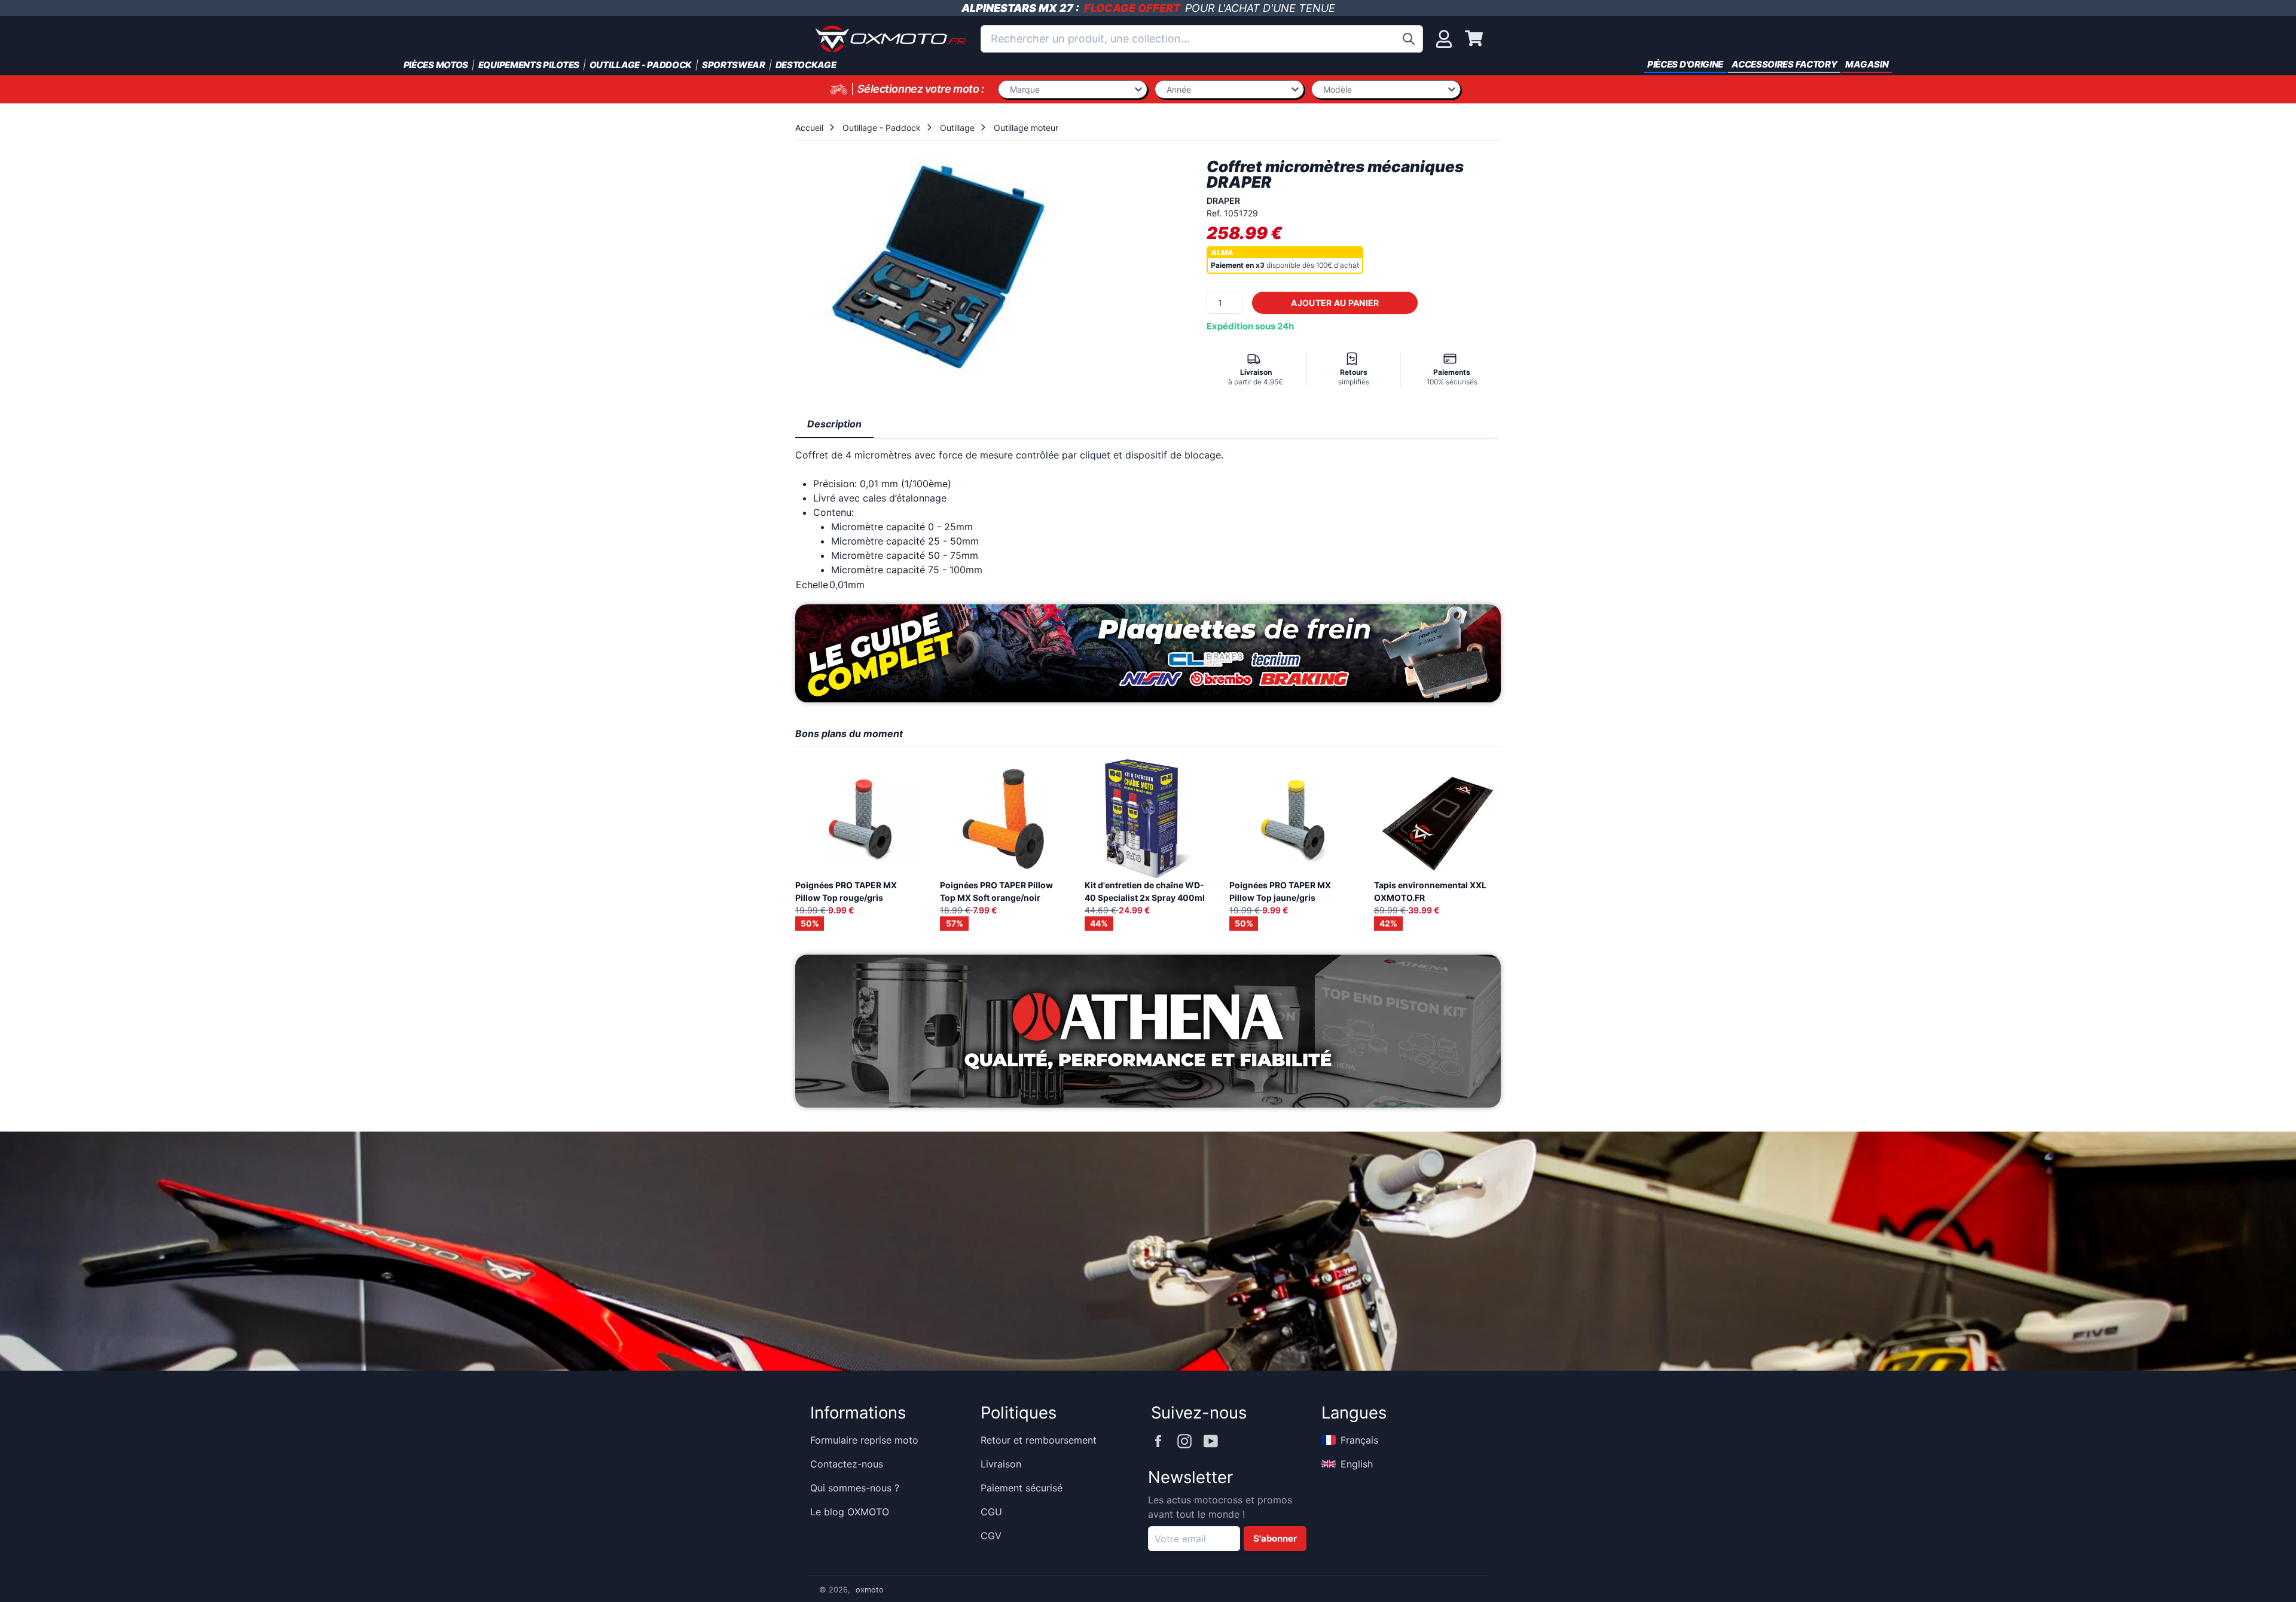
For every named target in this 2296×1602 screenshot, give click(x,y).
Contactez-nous (847, 1464)
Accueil (809, 128)
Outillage (957, 128)
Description (834, 424)
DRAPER (1223, 201)
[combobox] (1202, 39)
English (1357, 1464)
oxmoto (870, 1590)
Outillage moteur (1026, 128)
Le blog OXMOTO (850, 1512)
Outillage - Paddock (882, 128)
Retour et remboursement (1039, 1440)
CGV (991, 1536)
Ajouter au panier (1335, 303)
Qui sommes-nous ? (855, 1488)
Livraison (1001, 1464)
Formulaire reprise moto (864, 1440)
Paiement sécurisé (1022, 1488)
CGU (991, 1512)
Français (1359, 1440)
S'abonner (1275, 1539)
